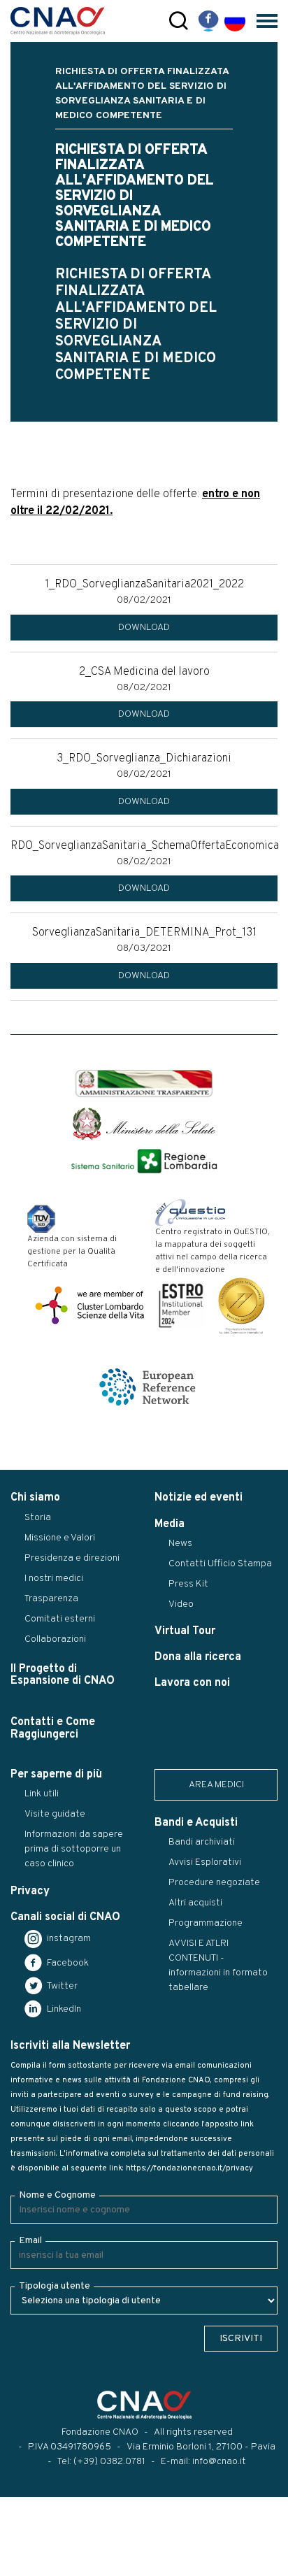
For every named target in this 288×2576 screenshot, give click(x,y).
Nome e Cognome (57, 2195)
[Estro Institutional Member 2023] (181, 1305)
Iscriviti (241, 2339)
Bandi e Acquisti (196, 1823)
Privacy (30, 1891)
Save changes (81, 2566)
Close (20, 2566)
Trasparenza (51, 1599)
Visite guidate (55, 1814)
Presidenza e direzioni (72, 1558)
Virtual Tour (185, 1631)
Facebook (67, 1963)
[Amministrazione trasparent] (144, 1084)
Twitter (61, 1986)
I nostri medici (54, 1579)
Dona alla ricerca (198, 1657)
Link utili (42, 1794)
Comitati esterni (60, 1619)
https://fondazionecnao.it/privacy (189, 2168)
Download (144, 628)
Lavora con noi (192, 1683)
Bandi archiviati (202, 1842)
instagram (68, 1939)
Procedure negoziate (214, 1883)
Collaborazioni (55, 1639)
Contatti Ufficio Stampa (220, 1564)
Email (30, 2241)
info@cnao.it (219, 2462)
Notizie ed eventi (199, 1498)
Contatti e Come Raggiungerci (53, 1728)
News (180, 1544)
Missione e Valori (60, 1538)
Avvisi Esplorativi (205, 1862)
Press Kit (188, 1584)
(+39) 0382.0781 (109, 2462)
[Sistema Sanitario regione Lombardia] (144, 1161)
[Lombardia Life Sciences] (89, 1305)
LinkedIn (63, 2009)
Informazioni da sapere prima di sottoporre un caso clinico (74, 1849)
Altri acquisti (195, 1903)
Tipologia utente (55, 2286)
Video (181, 1604)
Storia (38, 1518)
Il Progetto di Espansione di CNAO (63, 1675)
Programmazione (206, 1923)
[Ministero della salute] (144, 1124)
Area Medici (216, 1785)
